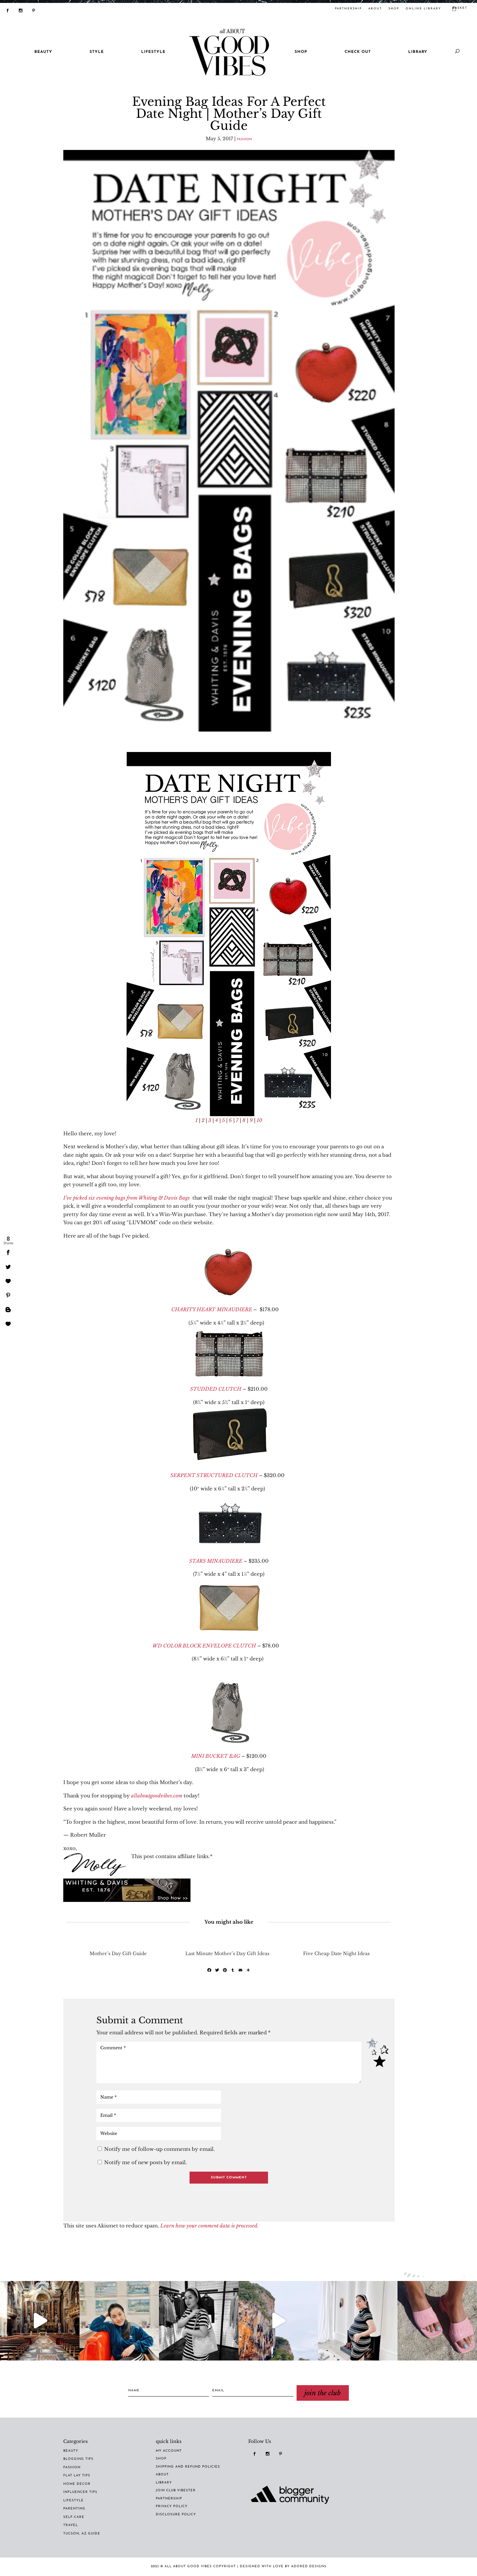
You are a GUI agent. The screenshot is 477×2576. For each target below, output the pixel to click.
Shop (394, 9)
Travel (71, 2525)
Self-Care (74, 2517)
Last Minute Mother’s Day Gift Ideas (227, 1954)
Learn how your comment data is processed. (209, 2226)
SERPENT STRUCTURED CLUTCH (214, 1475)
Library (418, 52)
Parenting (74, 2509)
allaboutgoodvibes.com (157, 1796)
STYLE (97, 52)
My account (169, 2451)
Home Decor (77, 2484)
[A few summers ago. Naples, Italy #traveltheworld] (40, 2321)
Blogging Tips (78, 2459)
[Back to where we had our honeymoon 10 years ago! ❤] (278, 2321)
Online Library (423, 9)
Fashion (244, 140)
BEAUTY (43, 52)
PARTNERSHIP (348, 9)
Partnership (169, 2499)
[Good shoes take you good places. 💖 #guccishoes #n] (437, 2321)
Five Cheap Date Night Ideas (336, 1954)
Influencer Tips (80, 2492)
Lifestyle (73, 2501)
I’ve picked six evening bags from (100, 1198)
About (375, 9)
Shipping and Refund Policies (188, 2467)
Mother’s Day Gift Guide (118, 1954)
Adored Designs (309, 2566)
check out (358, 52)
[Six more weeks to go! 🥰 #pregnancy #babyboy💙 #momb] (358, 2321)
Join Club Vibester (176, 2490)
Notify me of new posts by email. (146, 2162)
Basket (460, 8)
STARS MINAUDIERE (216, 1561)
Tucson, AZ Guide (82, 2534)
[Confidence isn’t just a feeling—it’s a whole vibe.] (119, 2321)
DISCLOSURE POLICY (176, 2514)
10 (259, 1120)
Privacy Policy (172, 2506)
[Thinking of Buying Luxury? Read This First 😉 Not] (199, 2321)
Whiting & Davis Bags (164, 1198)
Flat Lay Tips (77, 2476)
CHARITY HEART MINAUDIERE (212, 1309)
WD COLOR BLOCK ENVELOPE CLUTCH (204, 1646)
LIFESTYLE (153, 52)
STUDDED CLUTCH (216, 1389)
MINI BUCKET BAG (216, 1756)
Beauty (71, 2451)
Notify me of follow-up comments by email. (159, 2149)
